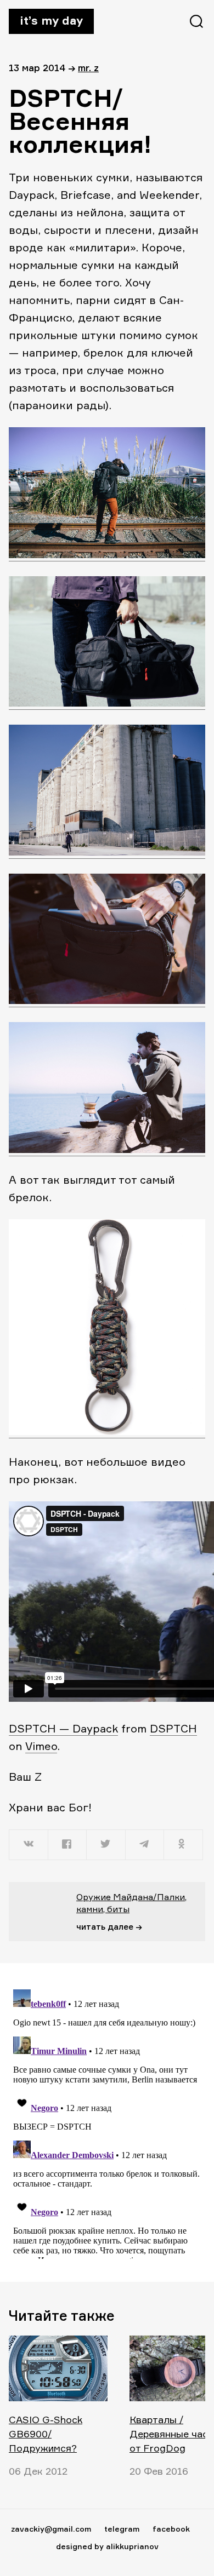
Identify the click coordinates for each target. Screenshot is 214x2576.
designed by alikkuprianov (107, 2546)
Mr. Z (88, 68)
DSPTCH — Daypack (63, 1728)
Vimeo (41, 1746)
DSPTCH (173, 1728)
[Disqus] (107, 2122)
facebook (171, 2529)
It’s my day (51, 20)
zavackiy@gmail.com (51, 2529)
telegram (122, 2529)
